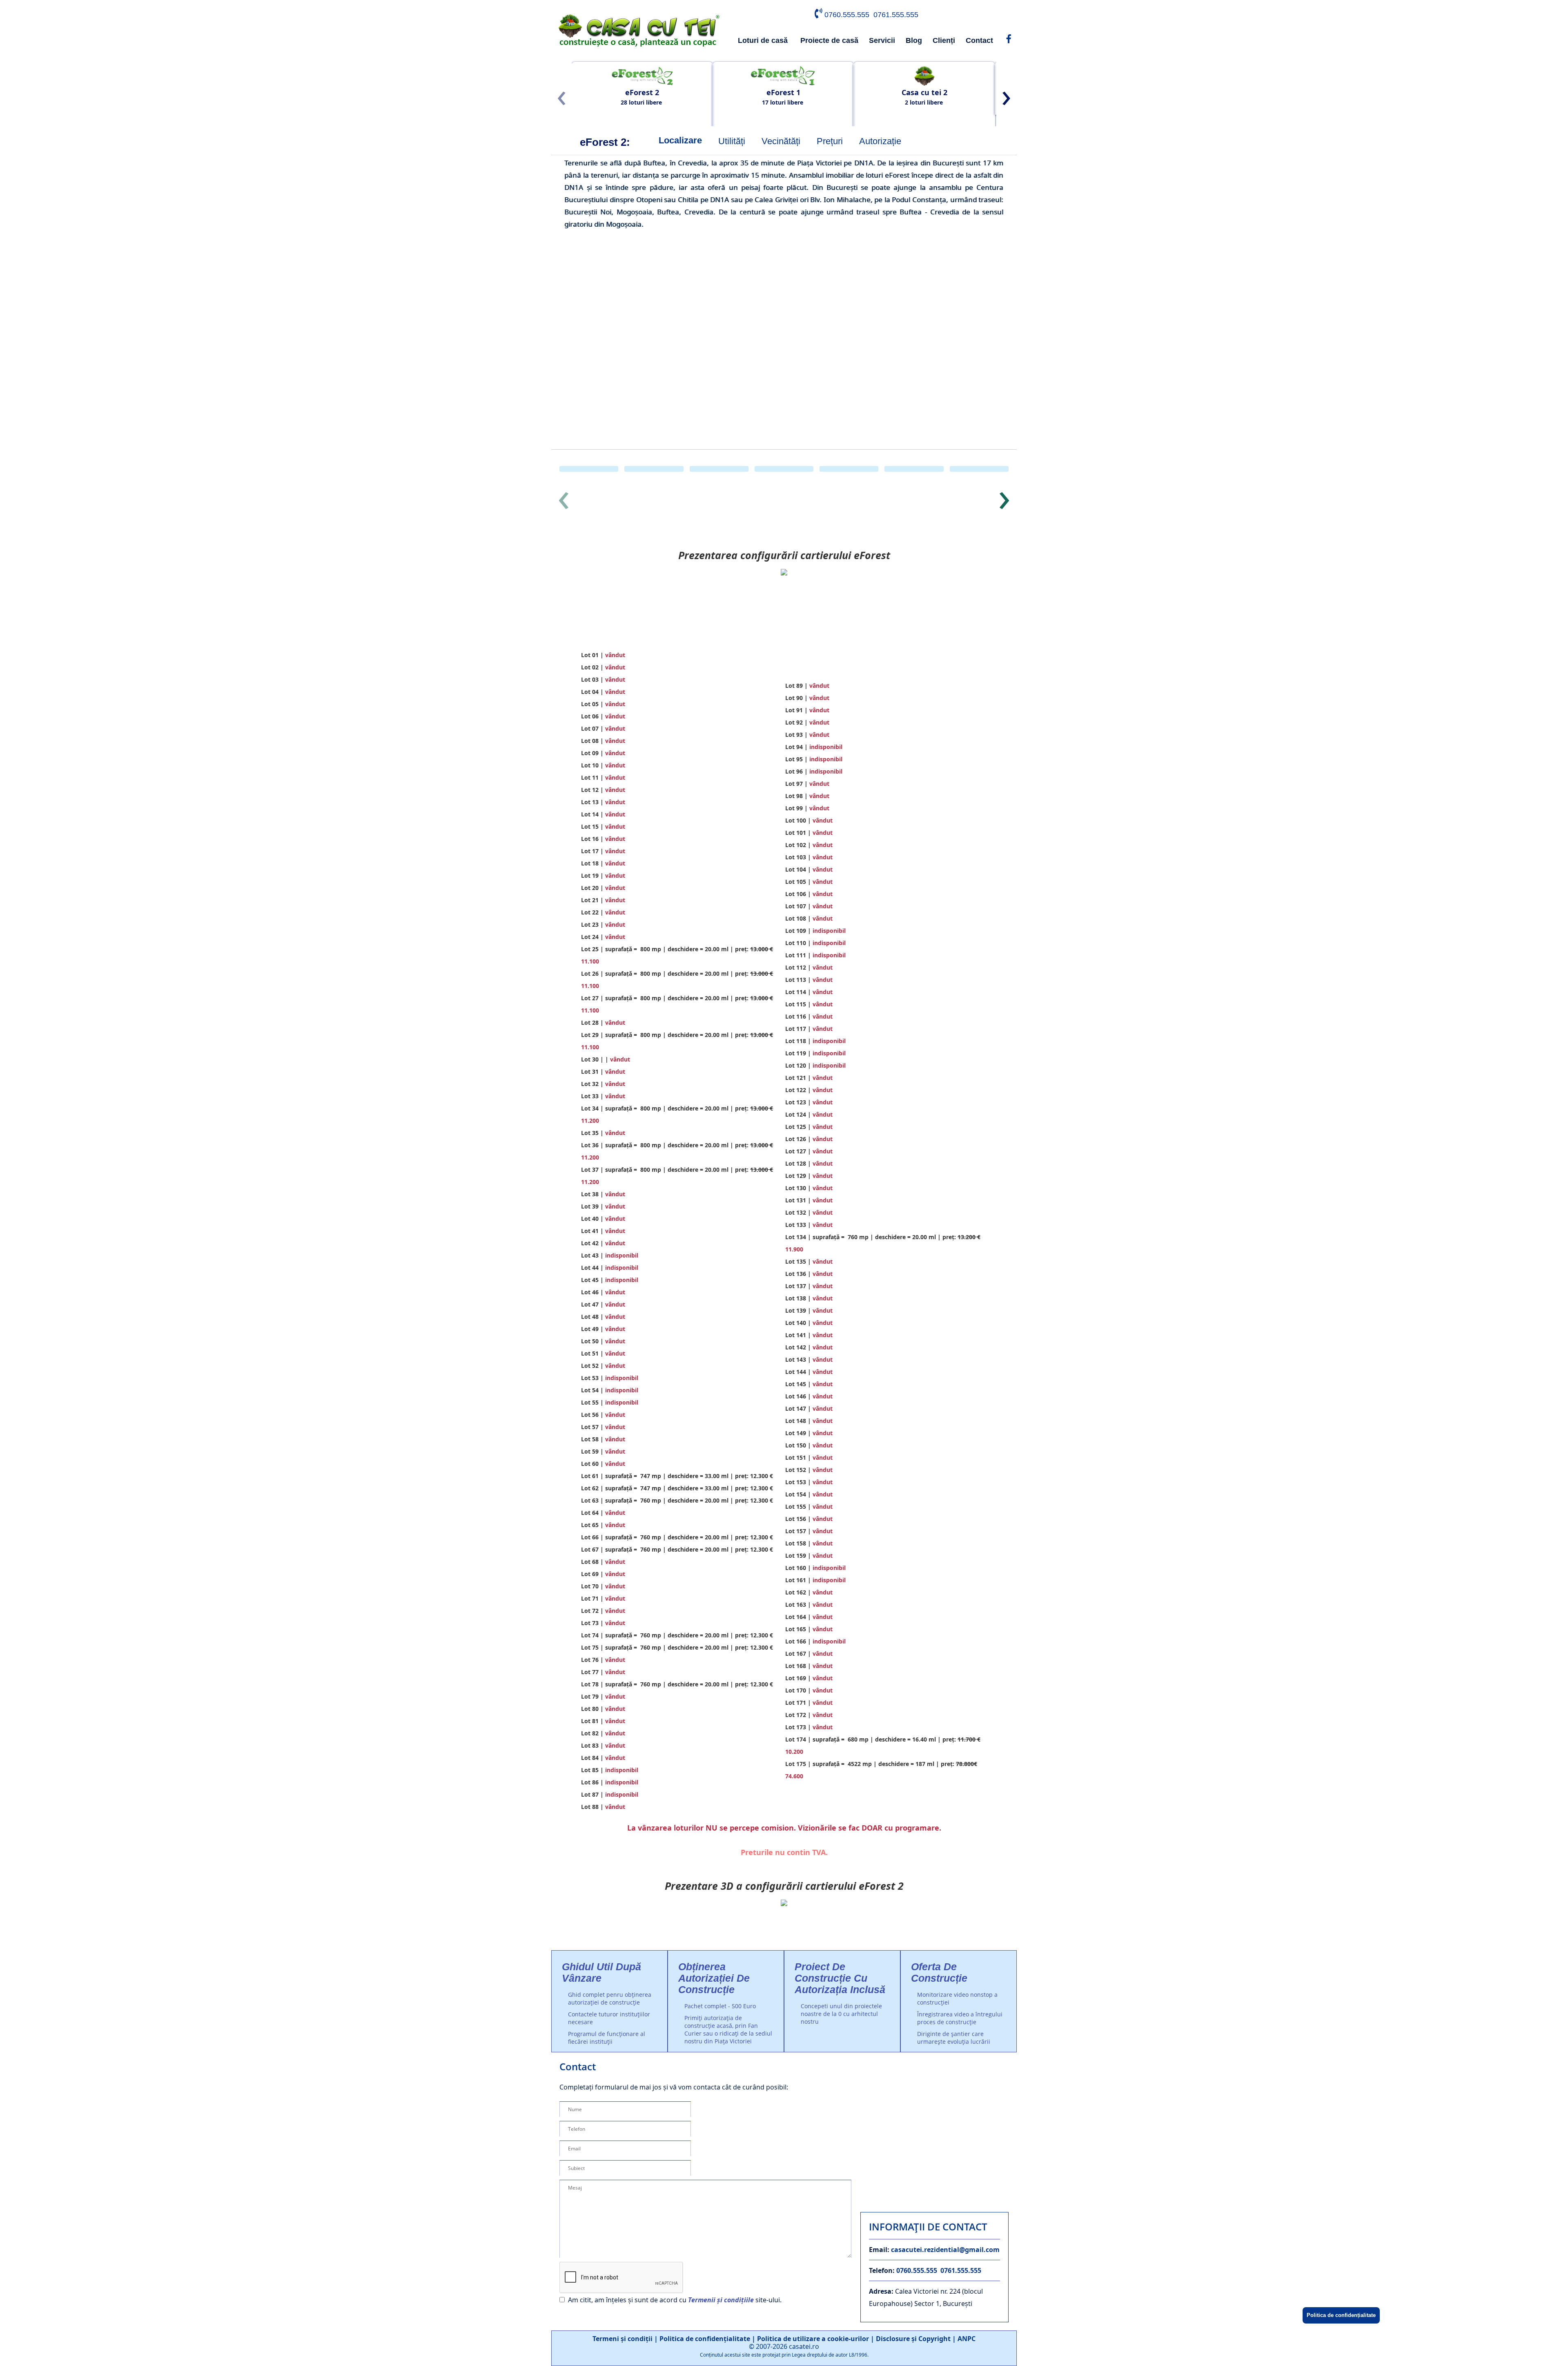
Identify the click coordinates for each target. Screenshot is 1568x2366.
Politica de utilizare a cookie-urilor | (816, 2339)
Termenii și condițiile (721, 2300)
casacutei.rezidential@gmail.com (945, 2250)
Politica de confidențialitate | (708, 2339)
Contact (979, 40)
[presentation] (561, 99)
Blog (914, 40)
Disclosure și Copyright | (917, 2339)
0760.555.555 (847, 15)
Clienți (944, 40)
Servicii (882, 40)
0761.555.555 (896, 15)
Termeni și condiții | (626, 2339)
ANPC (967, 2339)
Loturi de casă (763, 40)
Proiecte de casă (829, 40)
